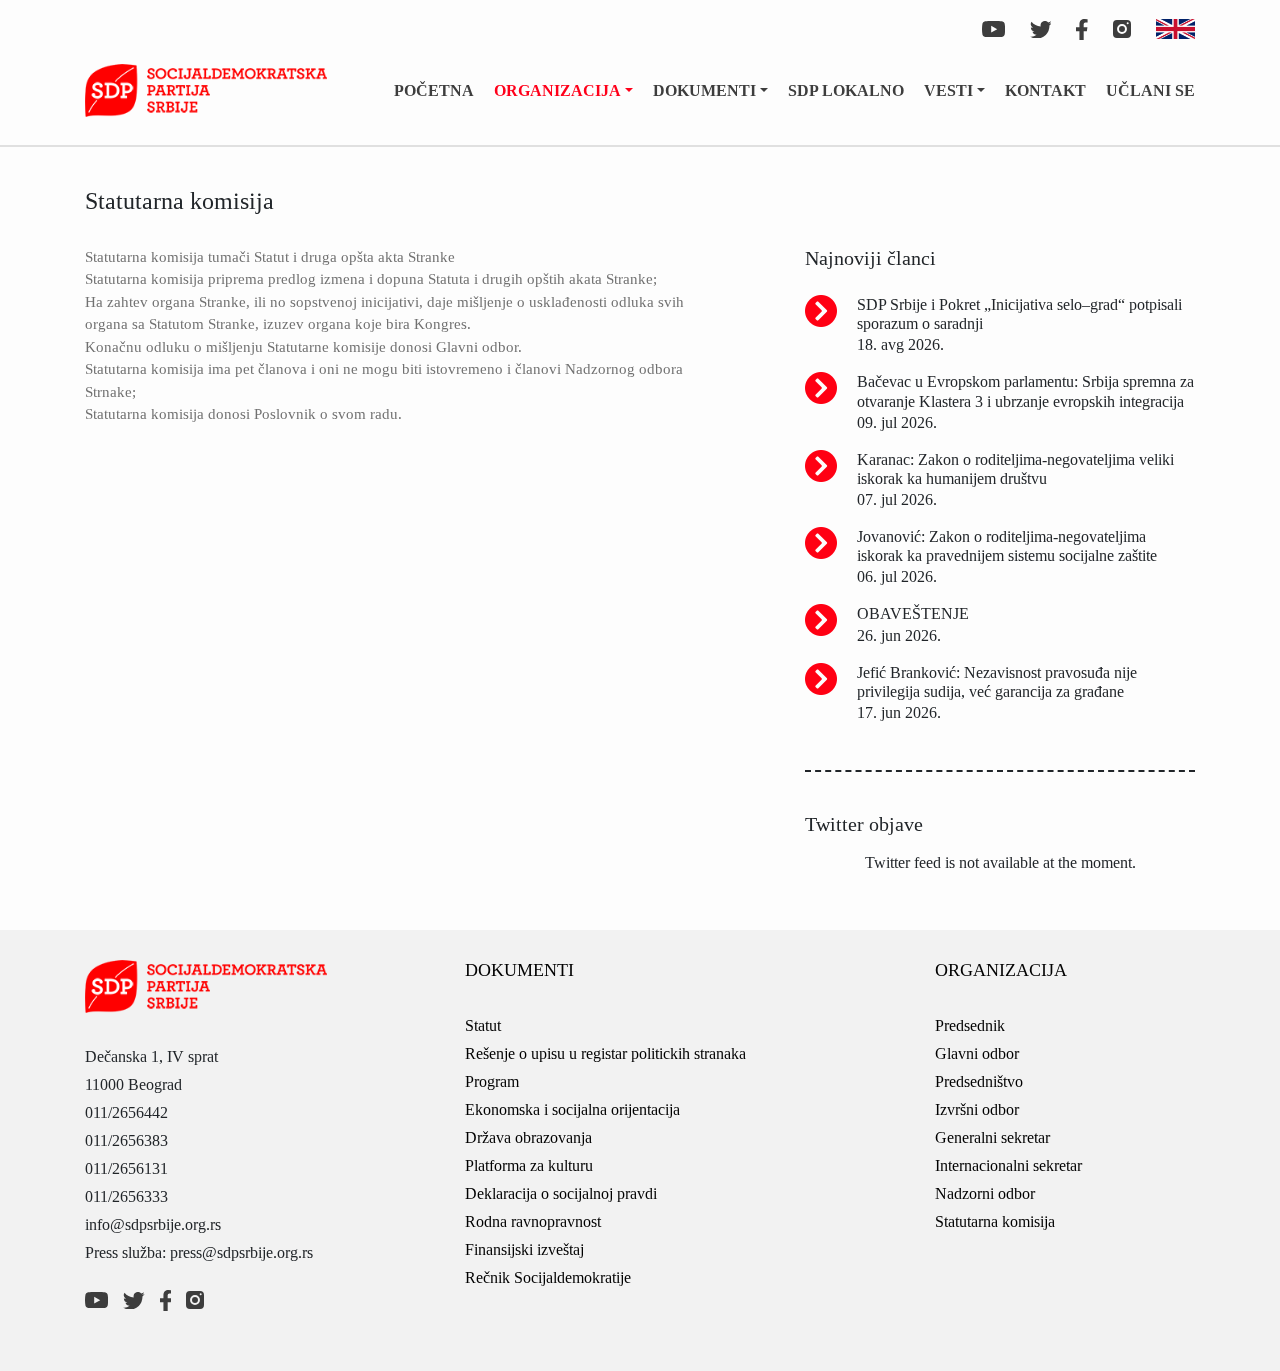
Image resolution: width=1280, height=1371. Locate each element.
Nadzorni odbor (985, 1193)
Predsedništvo (979, 1081)
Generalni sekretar (992, 1137)
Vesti (948, 90)
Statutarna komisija (995, 1221)
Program (492, 1081)
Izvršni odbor (977, 1109)
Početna (434, 90)
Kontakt (1045, 90)
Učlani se (1150, 90)
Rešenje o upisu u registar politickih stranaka (605, 1053)
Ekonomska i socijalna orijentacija (572, 1109)
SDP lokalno (846, 90)
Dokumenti (704, 90)
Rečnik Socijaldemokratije (548, 1277)
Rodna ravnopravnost (533, 1221)
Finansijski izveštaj (524, 1249)
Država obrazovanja (528, 1137)
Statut (483, 1025)
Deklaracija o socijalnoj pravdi (561, 1193)
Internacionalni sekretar (1008, 1165)
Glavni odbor (977, 1053)
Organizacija (557, 90)
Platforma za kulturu (529, 1165)
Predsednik (970, 1025)
